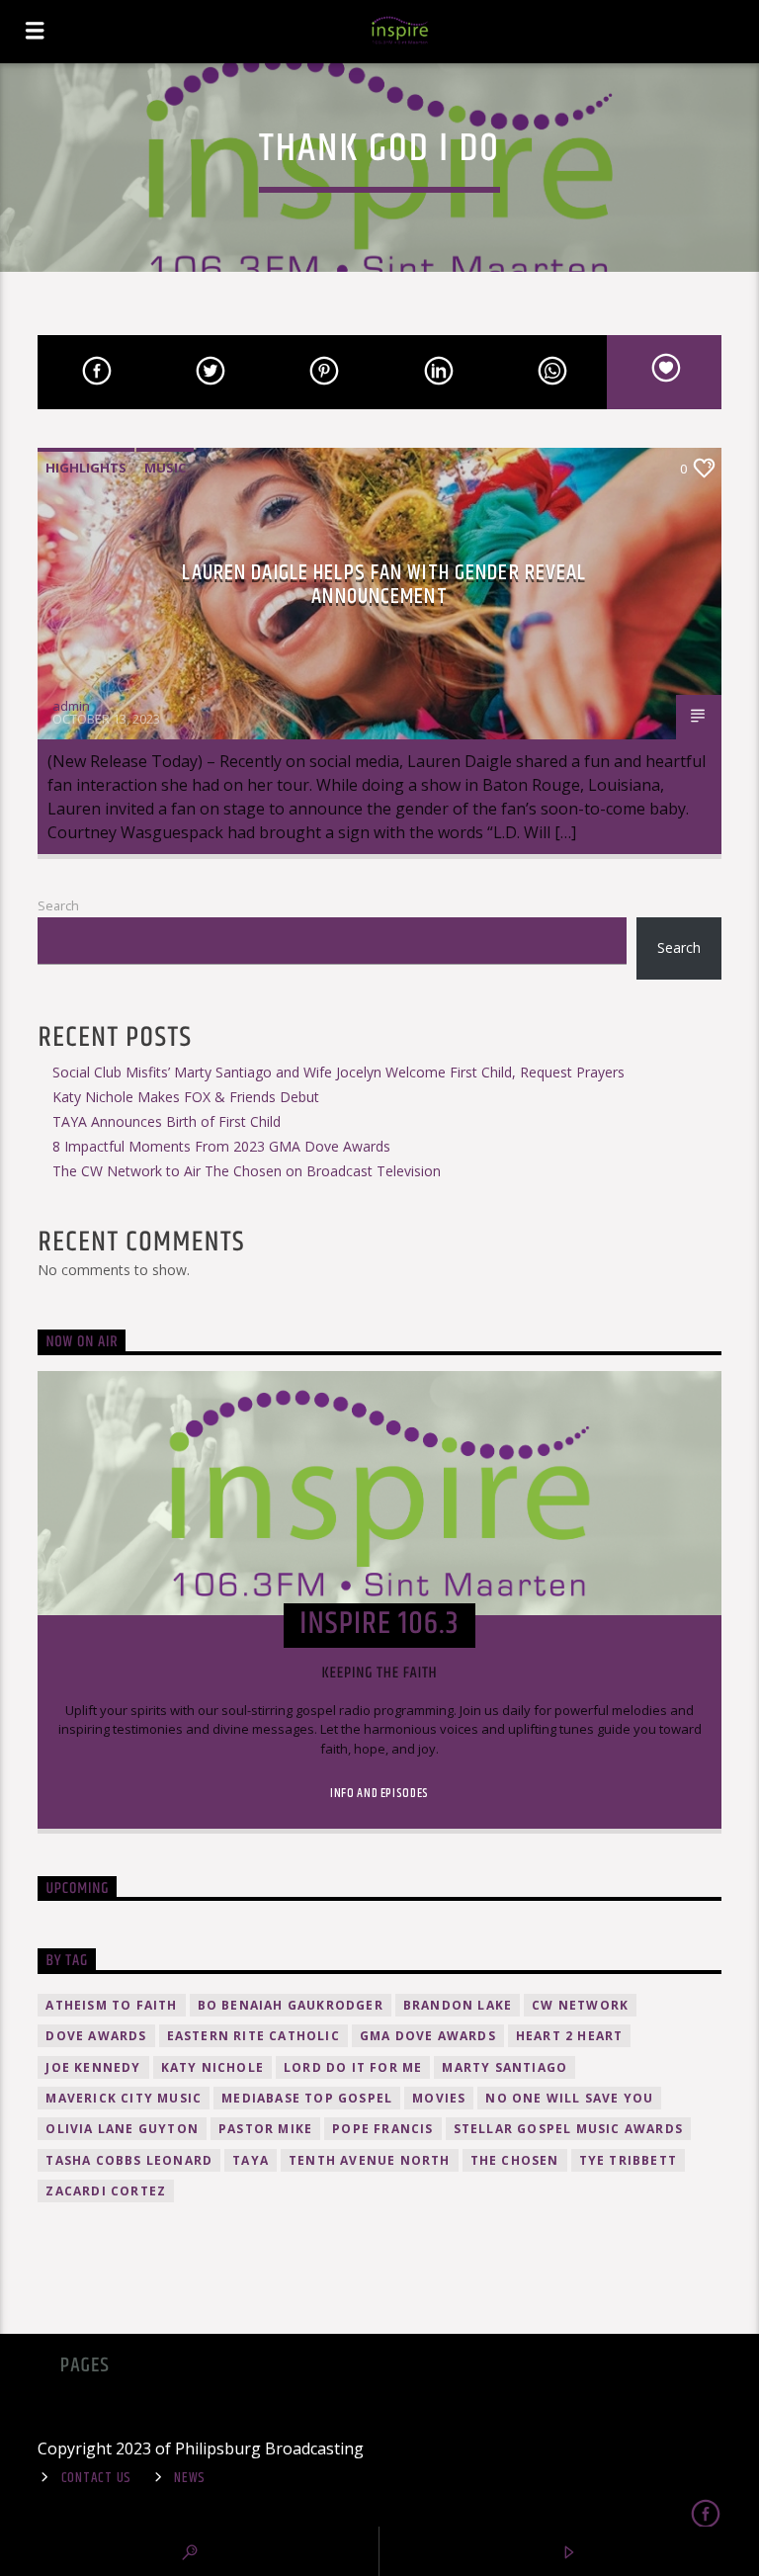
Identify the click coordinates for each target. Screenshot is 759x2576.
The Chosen (515, 2160)
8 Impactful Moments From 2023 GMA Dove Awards (221, 1146)
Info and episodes (379, 1793)
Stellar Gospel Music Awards (568, 2129)
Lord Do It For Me (353, 2067)
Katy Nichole (212, 2067)
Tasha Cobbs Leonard (129, 2160)
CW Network (580, 2005)
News (190, 2478)
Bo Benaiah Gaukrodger (291, 2005)
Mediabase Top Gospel (307, 2098)
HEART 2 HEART (570, 2036)
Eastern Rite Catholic (253, 2036)
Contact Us (96, 2478)
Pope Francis (382, 2129)
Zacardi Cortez (106, 2191)
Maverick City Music (124, 2098)
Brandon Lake (458, 2005)
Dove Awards (96, 2036)
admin (71, 706)
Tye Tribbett (628, 2160)
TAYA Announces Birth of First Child (167, 1121)
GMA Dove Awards (428, 2036)
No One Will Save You (569, 2098)
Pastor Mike (265, 2129)
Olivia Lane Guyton (122, 2129)
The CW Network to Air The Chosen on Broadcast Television (247, 1171)
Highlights (86, 468)
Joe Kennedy (93, 2067)
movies (439, 2098)
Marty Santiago (505, 2067)
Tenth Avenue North (370, 2160)
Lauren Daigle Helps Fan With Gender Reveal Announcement (384, 585)
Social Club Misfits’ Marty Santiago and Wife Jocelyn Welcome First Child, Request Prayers (338, 1072)
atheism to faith (111, 2005)
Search (58, 905)
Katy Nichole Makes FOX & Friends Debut (186, 1097)
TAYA (251, 2160)
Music (165, 468)
